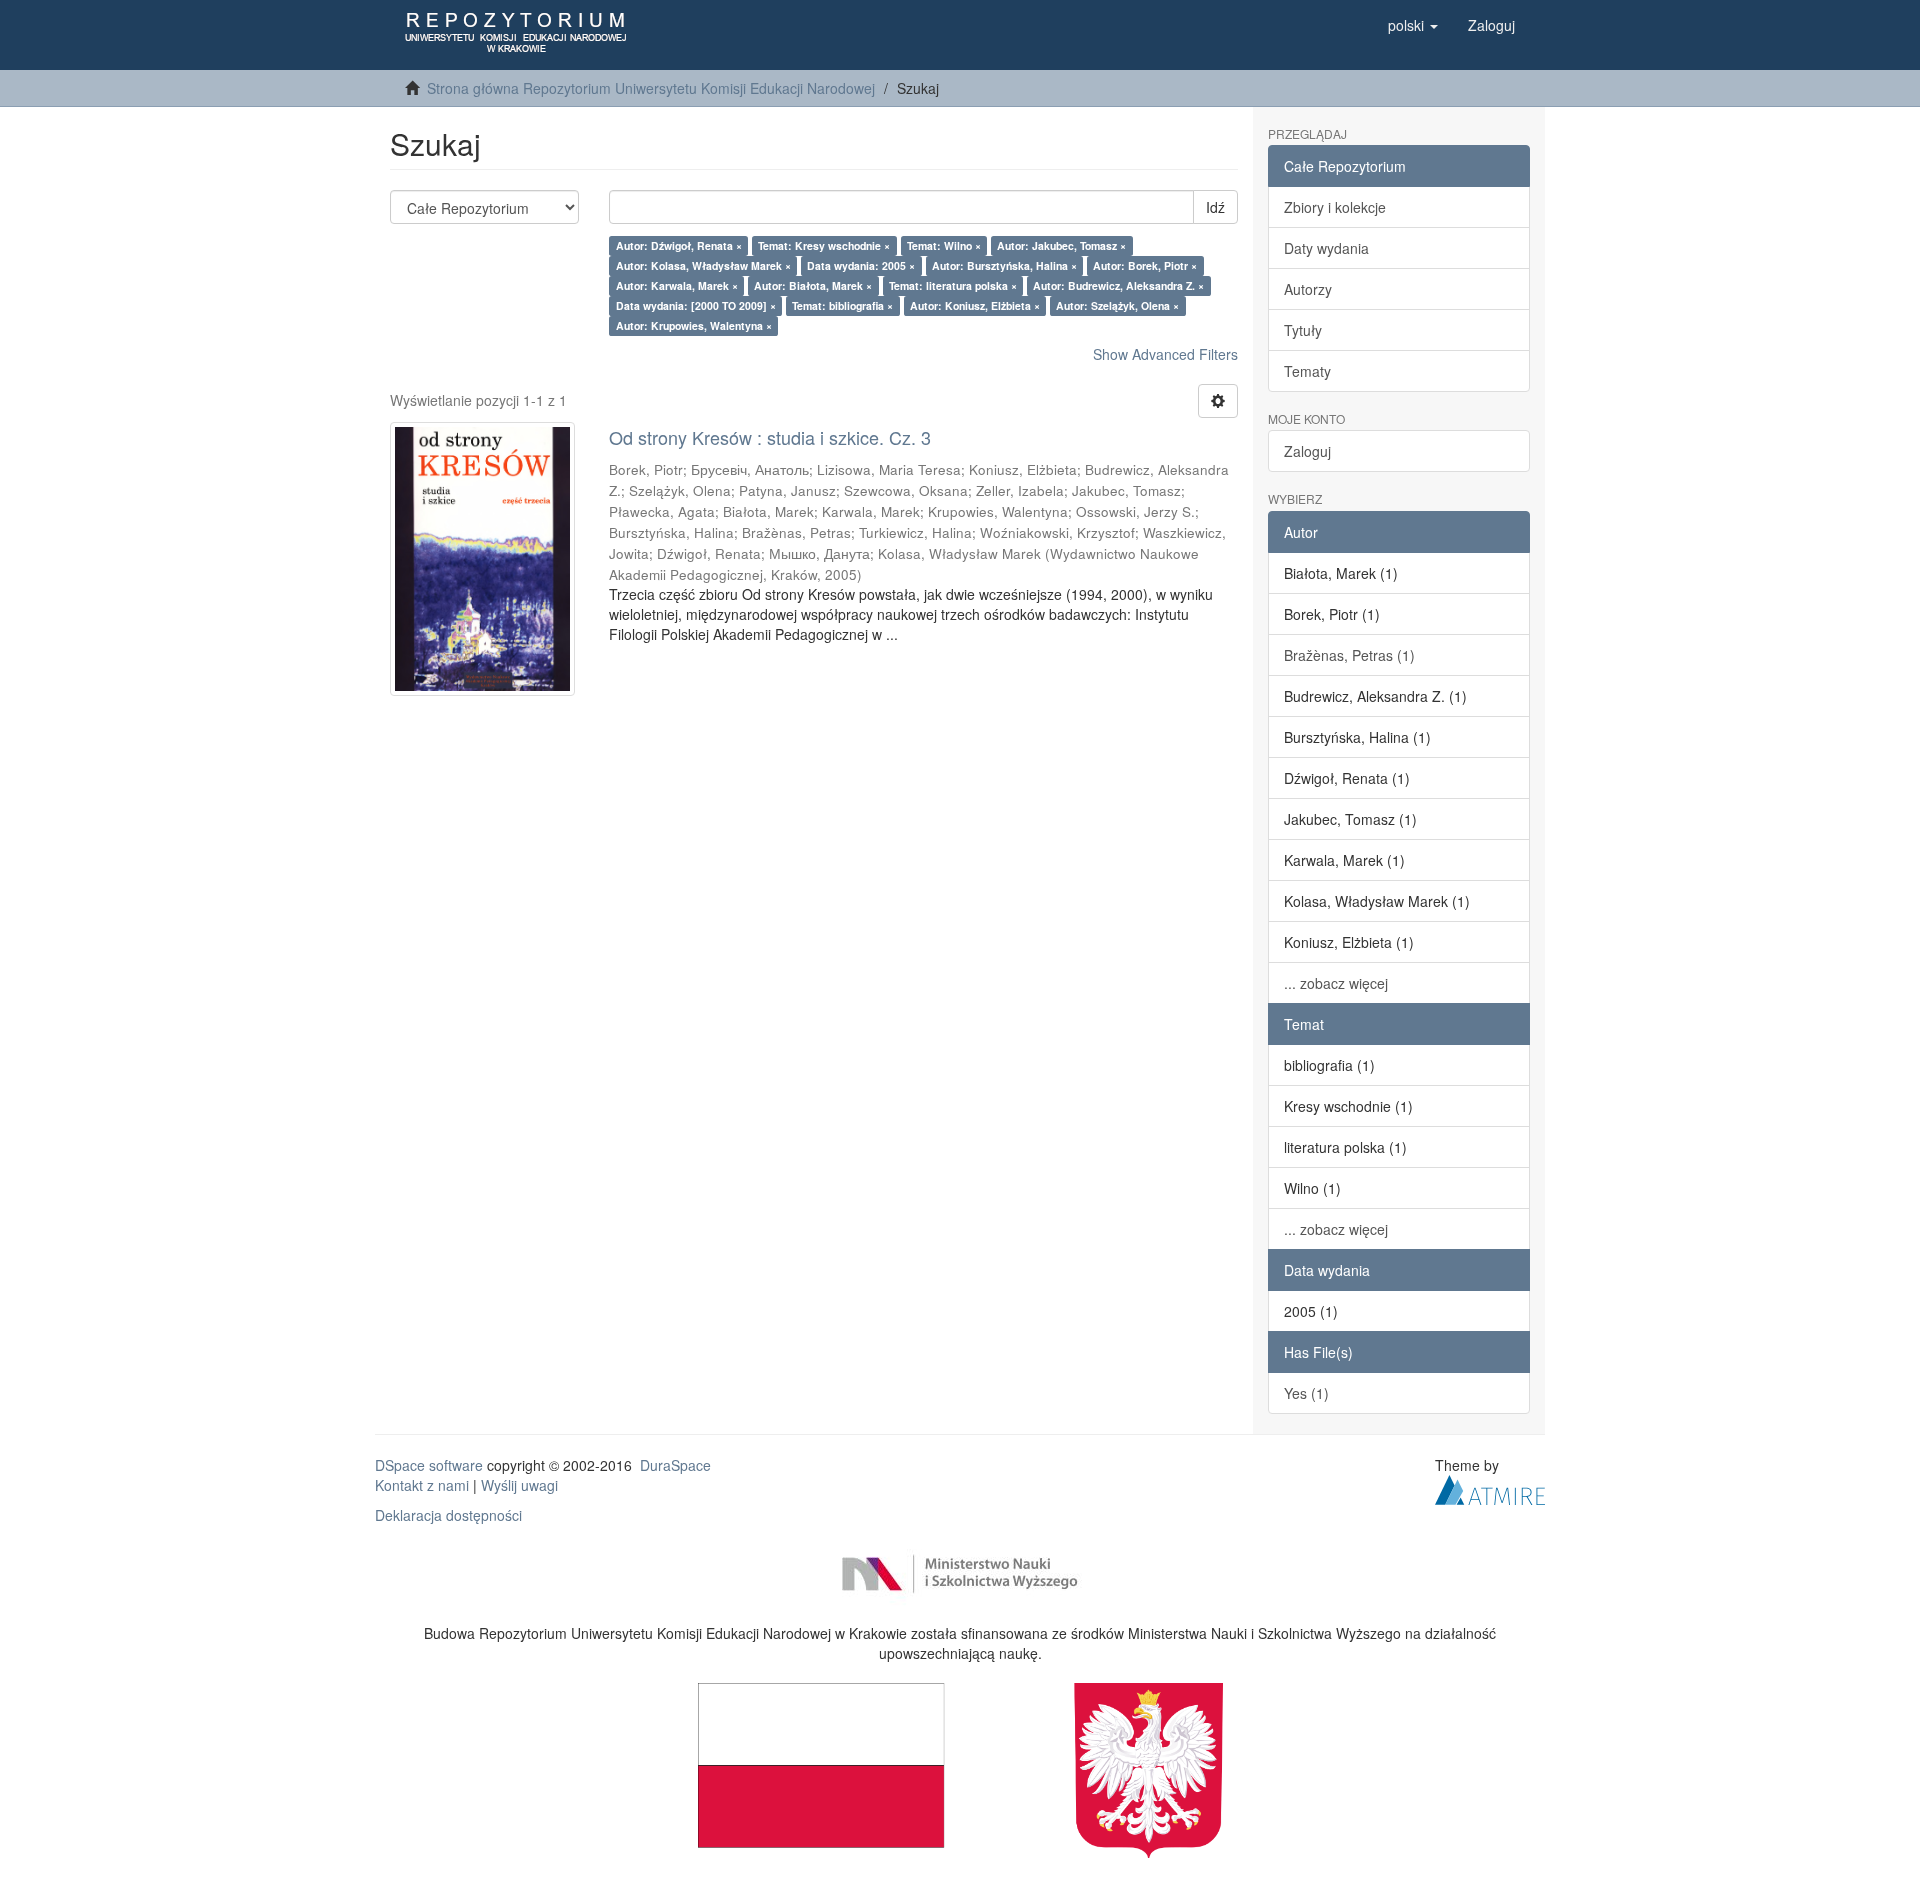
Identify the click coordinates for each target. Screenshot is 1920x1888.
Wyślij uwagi (519, 1485)
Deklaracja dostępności (448, 1515)
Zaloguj (1307, 451)
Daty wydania (1326, 248)
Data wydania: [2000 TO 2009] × (696, 305)
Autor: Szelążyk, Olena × (1117, 305)
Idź (1215, 207)
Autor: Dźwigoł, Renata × (679, 245)
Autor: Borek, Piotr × (1145, 265)
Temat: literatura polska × (953, 285)
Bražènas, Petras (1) (1349, 655)
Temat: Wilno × (944, 245)
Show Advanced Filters (1165, 354)
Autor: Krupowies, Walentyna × (694, 325)
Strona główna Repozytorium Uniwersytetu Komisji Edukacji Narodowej (651, 88)
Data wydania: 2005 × (861, 265)
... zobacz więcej (1336, 983)
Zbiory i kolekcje (1335, 207)
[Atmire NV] (1490, 1487)
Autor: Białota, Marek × (813, 285)
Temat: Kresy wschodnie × (824, 245)
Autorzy (1308, 289)
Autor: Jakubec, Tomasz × (1061, 245)
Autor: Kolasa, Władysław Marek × (703, 265)
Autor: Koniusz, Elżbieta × (975, 305)
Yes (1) (1306, 1393)
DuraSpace (675, 1465)
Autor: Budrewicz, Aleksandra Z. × (1118, 285)
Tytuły (1303, 330)
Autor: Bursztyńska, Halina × (1004, 265)
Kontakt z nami (422, 1485)
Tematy (1307, 371)
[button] (1413, 25)
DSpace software (429, 1465)
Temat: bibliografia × (842, 305)
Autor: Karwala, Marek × (677, 285)
